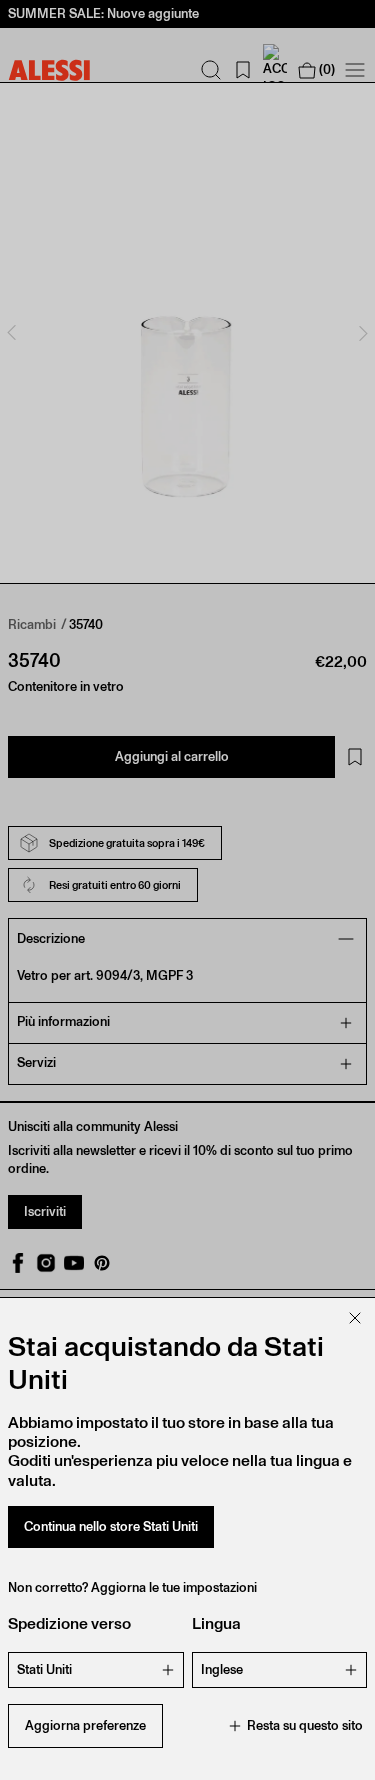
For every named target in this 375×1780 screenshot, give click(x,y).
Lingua (216, 1623)
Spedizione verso (69, 1623)
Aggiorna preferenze (85, 1725)
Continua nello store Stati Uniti (111, 1526)
